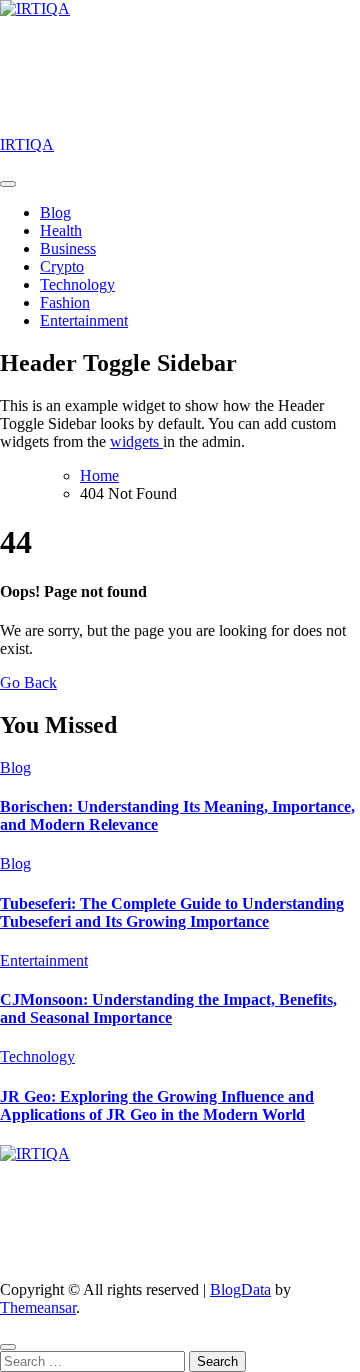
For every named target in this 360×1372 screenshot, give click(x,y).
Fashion (65, 302)
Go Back (28, 682)
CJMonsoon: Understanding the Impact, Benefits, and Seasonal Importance (168, 1008)
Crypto (62, 266)
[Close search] (8, 1347)
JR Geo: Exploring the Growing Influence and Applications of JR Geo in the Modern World (157, 1105)
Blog (55, 212)
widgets (136, 441)
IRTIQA (27, 144)
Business (68, 248)
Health (61, 230)
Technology (77, 284)
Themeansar (38, 1307)
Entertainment (84, 320)
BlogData (240, 1289)
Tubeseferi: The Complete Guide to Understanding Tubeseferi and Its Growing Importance (172, 912)
